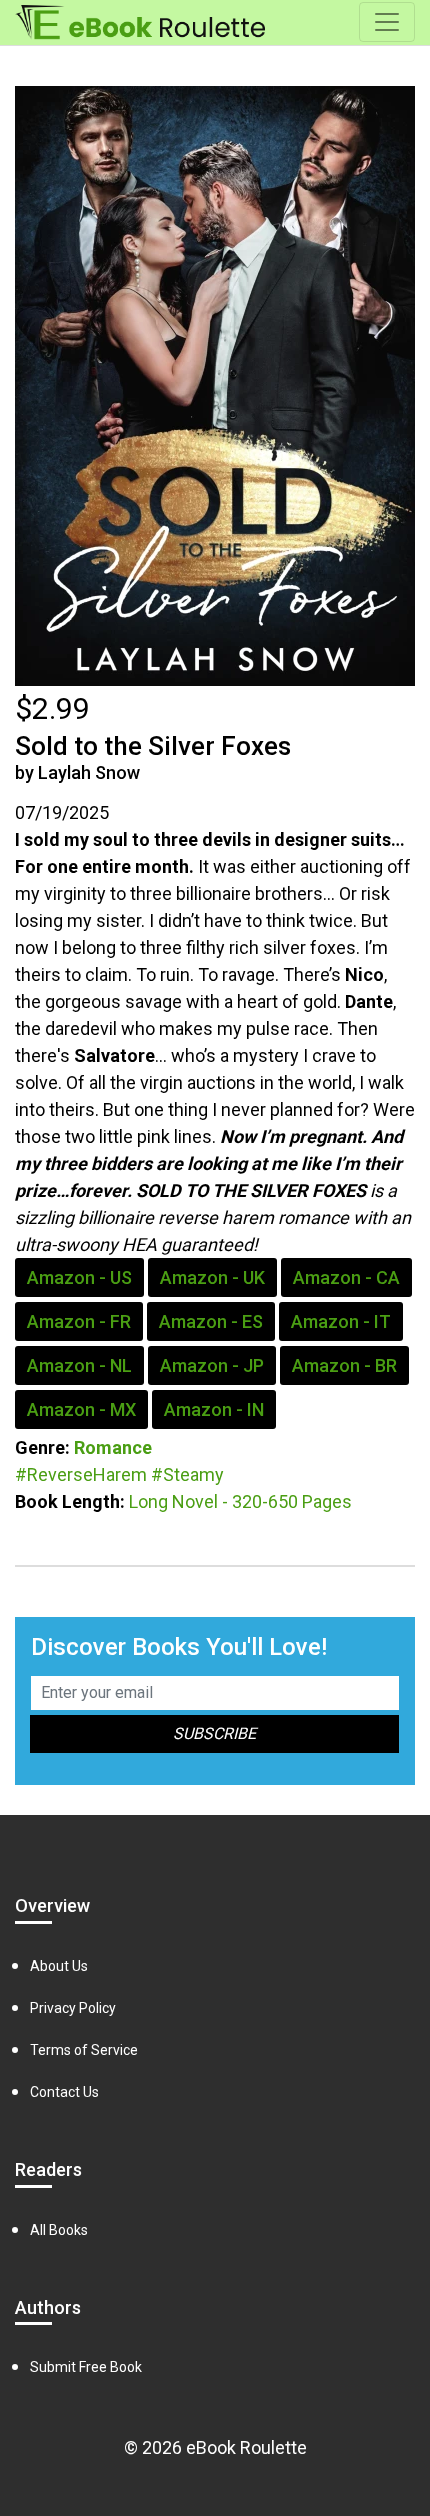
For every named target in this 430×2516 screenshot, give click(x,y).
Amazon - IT (341, 1321)
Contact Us (64, 2092)
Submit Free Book (86, 2367)
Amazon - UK (212, 1277)
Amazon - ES (211, 1321)
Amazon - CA (346, 1277)
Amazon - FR (79, 1321)
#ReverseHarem (81, 1474)
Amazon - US (79, 1277)
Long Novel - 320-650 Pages (240, 1501)
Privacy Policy (73, 2008)
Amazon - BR (344, 1365)
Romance (113, 1447)
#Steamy (187, 1474)
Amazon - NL (79, 1365)
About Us (59, 1966)
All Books (59, 2230)
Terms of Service (84, 2050)
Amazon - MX (81, 1409)
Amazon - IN (214, 1409)
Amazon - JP (212, 1365)
